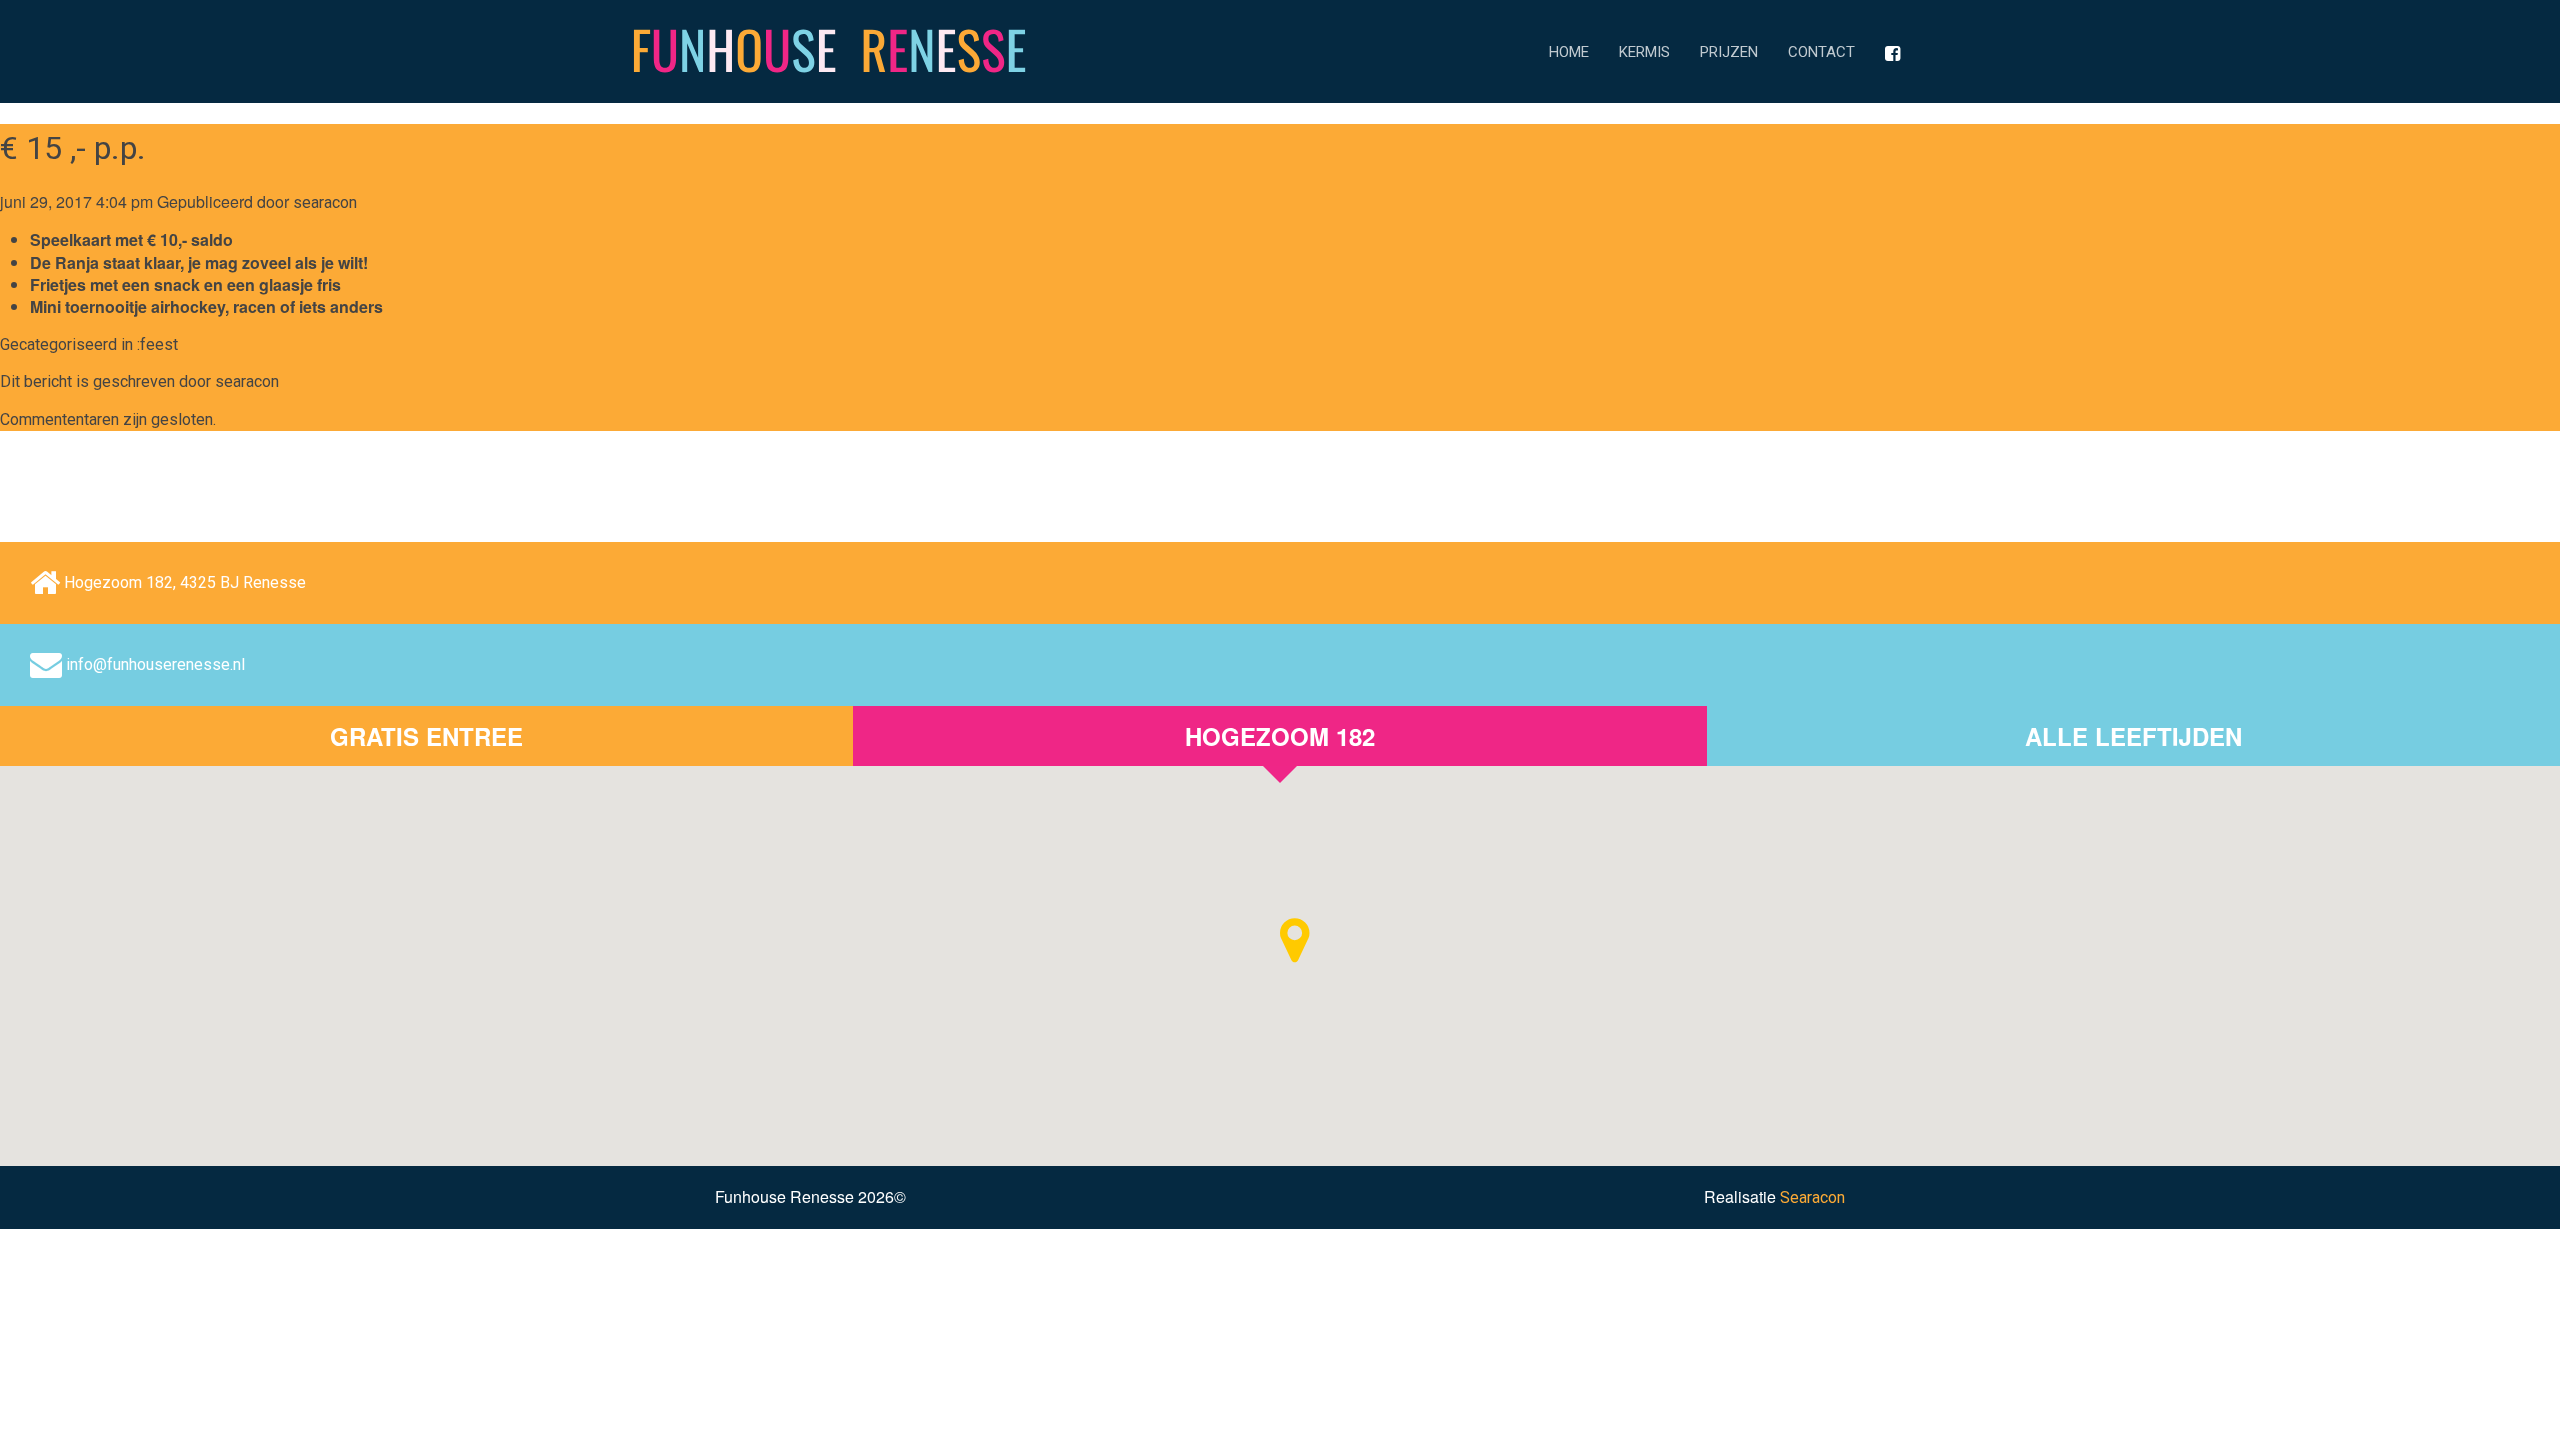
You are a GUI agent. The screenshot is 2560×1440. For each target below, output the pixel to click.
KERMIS (1644, 52)
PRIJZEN (1729, 52)
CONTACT (1821, 52)
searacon (325, 202)
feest (159, 344)
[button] (1294, 940)
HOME (1569, 52)
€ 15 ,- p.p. (73, 148)
